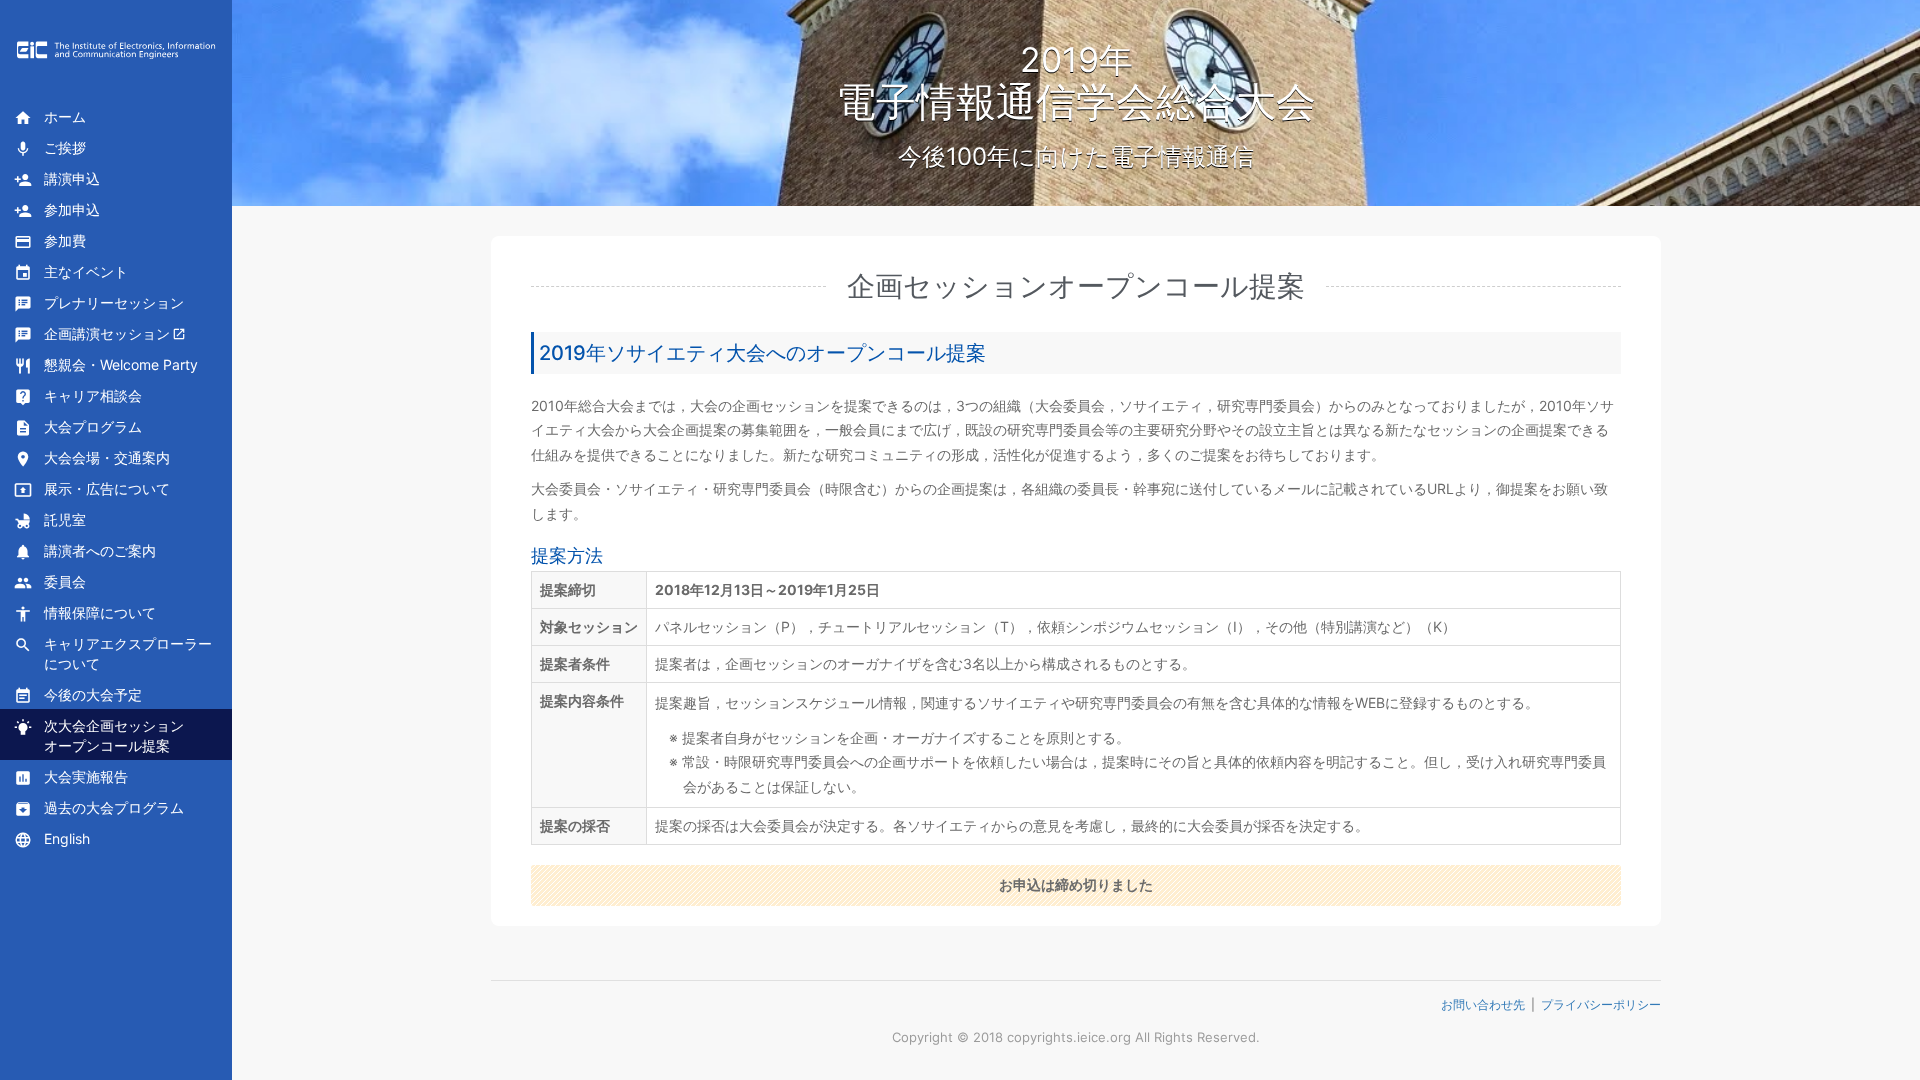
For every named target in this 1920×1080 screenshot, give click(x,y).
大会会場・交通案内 (92, 458)
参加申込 (57, 210)
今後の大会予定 (78, 695)
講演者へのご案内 (85, 551)
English (52, 839)
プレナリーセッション (99, 303)
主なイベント (71, 272)
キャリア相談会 (78, 396)
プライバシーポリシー (1601, 1004)
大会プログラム (78, 427)
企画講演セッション (92, 334)
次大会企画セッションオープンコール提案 (99, 735)
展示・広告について (92, 489)
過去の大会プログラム (99, 808)
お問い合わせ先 (1483, 1004)
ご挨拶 (50, 148)
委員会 (50, 582)
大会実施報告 (71, 777)
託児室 (50, 520)
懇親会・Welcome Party (106, 365)
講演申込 (57, 179)
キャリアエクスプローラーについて (113, 653)
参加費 (50, 241)
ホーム (50, 117)
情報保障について (85, 613)
